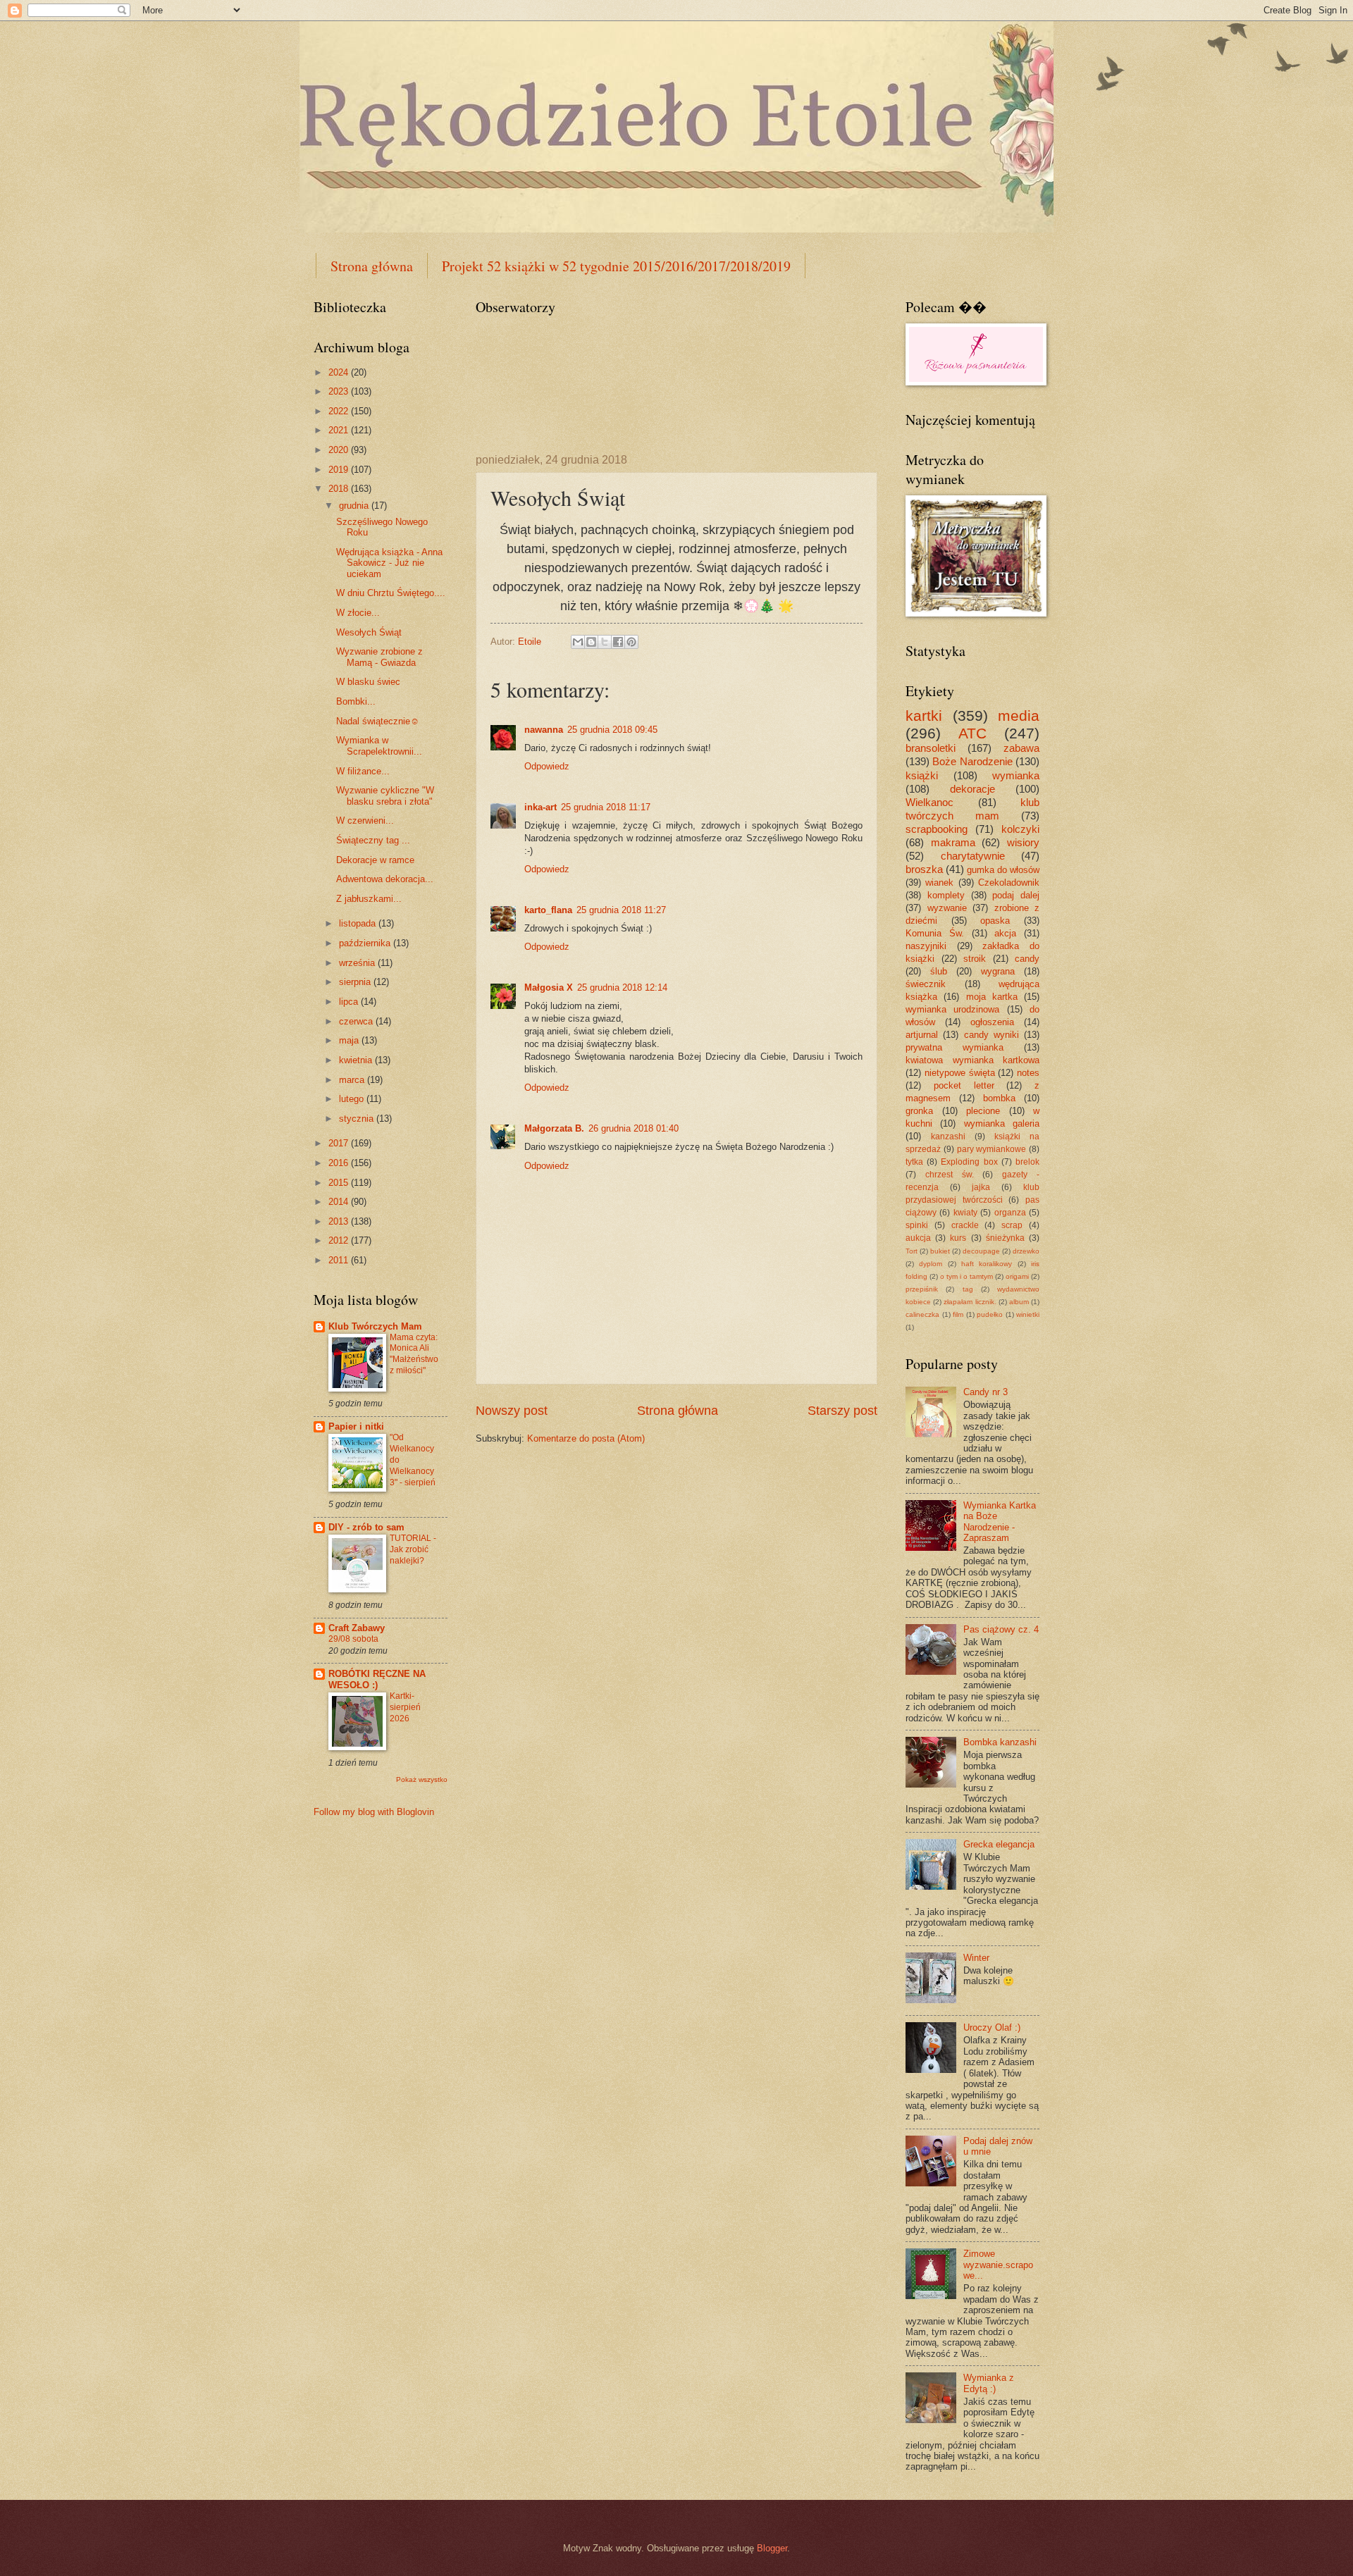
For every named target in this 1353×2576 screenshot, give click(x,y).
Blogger (772, 2548)
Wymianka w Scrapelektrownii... (379, 745)
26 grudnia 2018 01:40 (634, 1128)
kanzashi (948, 1137)
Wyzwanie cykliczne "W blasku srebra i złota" (385, 795)
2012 (340, 1240)
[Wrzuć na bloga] (591, 642)
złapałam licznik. (970, 1302)
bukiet (940, 1251)
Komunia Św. (935, 933)
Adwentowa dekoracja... (385, 879)
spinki (917, 1225)
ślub (939, 971)
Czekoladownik (1009, 883)
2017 (340, 1143)
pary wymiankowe (992, 1149)
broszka (924, 869)
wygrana (998, 971)
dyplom (931, 1264)
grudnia (355, 506)
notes (1028, 1073)
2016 (340, 1163)
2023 (340, 391)
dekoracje (972, 789)
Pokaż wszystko (422, 1779)
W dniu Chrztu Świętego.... (391, 593)
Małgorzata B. (554, 1128)
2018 (340, 489)
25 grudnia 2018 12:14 (622, 987)
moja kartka (992, 997)
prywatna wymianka (954, 1047)
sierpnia (356, 982)
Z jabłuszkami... (369, 899)
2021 (340, 430)
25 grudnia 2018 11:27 (621, 910)
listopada (359, 923)
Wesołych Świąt (369, 632)
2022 (340, 411)
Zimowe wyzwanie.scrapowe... (998, 2265)
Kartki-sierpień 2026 (405, 1707)
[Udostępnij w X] (605, 642)
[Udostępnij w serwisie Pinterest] (631, 642)
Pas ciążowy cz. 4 (1001, 1629)
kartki (924, 716)
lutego (353, 1099)
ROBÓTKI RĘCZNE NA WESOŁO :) (377, 1679)
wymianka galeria (1002, 1123)
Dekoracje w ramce (375, 860)
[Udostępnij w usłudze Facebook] (618, 642)
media (1019, 716)
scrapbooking (937, 829)
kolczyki (1020, 829)
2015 (340, 1183)
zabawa (1021, 748)
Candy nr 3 (986, 1392)
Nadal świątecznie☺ (378, 721)
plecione (983, 1111)
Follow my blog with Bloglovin (374, 1812)
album (1019, 1302)
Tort (912, 1251)
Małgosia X (549, 987)
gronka (919, 1111)
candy (1027, 959)
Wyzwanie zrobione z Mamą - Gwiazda (379, 657)
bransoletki (931, 748)
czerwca (357, 1021)
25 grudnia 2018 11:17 (606, 807)
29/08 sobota (353, 1639)
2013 (340, 1221)
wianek (939, 883)
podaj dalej (1016, 895)
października (366, 943)
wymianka (1016, 775)
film (958, 1314)
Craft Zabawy (357, 1628)
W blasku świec (368, 682)
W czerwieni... (365, 821)
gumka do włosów (1003, 870)
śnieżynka (1005, 1238)
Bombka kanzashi (1000, 1742)
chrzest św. (950, 1175)
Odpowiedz (547, 766)
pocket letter (964, 1085)
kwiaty (965, 1213)
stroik (975, 959)
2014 (340, 1202)
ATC (972, 733)
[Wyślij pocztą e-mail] (578, 642)
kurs (958, 1238)
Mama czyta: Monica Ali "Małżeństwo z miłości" (414, 1354)
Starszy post (842, 1411)
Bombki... (356, 701)
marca (353, 1080)
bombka (999, 1098)
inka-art (540, 807)
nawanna (544, 730)
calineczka (922, 1314)
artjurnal (922, 1035)
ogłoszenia (992, 1022)
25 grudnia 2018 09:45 (612, 730)
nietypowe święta (960, 1073)
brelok (1027, 1162)
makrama (953, 842)
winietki (1028, 1314)
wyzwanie (947, 908)
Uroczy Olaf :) (992, 2027)
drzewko (1026, 1251)
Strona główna (372, 266)
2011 (340, 1260)
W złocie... (358, 613)
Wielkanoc (929, 802)
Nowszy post (512, 1411)
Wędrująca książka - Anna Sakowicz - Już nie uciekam (389, 563)
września (358, 963)
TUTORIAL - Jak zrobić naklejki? (413, 1549)
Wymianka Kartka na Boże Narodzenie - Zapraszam (1000, 1522)
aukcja (918, 1238)
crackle (965, 1225)
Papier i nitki (356, 1426)
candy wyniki (991, 1035)
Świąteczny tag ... (373, 840)
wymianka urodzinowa (952, 1009)
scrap (1012, 1225)
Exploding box (969, 1162)
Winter (976, 1958)
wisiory (1023, 842)
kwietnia (357, 1060)
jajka (981, 1187)
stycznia (358, 1119)
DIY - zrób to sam (366, 1527)
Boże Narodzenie (972, 761)
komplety (946, 895)
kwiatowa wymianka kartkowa (972, 1060)
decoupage (981, 1251)
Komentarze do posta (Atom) (586, 1438)
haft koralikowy (987, 1264)
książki (922, 775)
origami (1017, 1276)
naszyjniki (926, 946)
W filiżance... (363, 771)
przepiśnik (922, 1289)
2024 (340, 372)
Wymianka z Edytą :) (989, 2383)
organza (1010, 1213)
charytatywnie (973, 856)
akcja (1005, 933)
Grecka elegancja (999, 1844)
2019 (340, 470)
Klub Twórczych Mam (375, 1326)
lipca (350, 1002)
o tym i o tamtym (966, 1276)
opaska (995, 921)
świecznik (926, 984)
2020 (340, 450)
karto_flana (548, 910)
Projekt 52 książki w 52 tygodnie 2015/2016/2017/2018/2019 (616, 266)
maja (350, 1040)
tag (968, 1289)
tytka (914, 1162)
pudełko (990, 1314)
